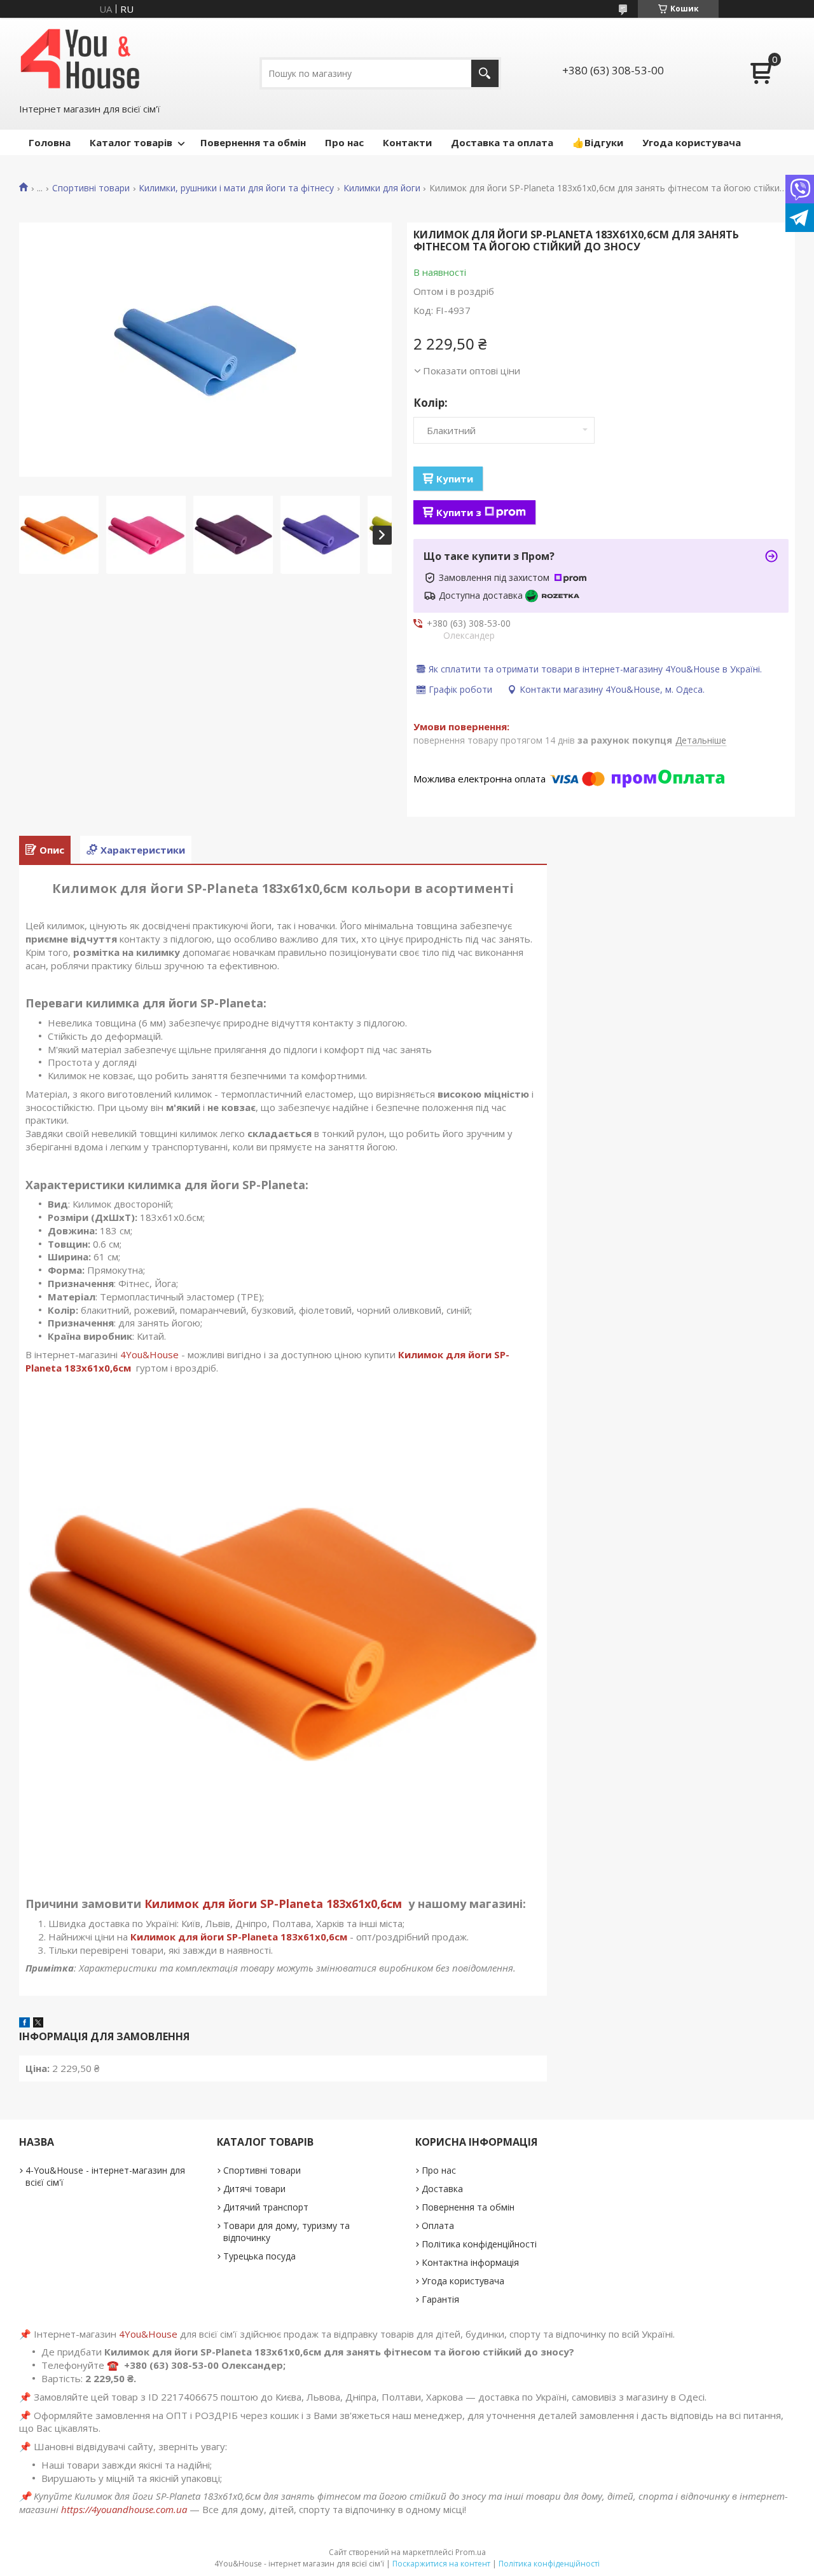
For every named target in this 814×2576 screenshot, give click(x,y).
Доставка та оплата (502, 142)
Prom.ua (471, 2552)
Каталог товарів (131, 142)
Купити (455, 479)
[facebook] (24, 2024)
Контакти (407, 142)
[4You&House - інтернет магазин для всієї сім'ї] (80, 59)
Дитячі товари (254, 2189)
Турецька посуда (259, 2256)
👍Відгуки (598, 142)
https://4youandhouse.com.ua (124, 2509)
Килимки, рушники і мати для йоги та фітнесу (236, 188)
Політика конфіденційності (479, 2244)
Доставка (442, 2189)
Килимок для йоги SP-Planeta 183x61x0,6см (275, 1904)
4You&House (149, 1354)
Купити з (459, 512)
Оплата (438, 2225)
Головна (50, 142)
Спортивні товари (91, 188)
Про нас (344, 142)
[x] (38, 2024)
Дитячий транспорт (266, 2207)
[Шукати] (485, 73)
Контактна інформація (470, 2262)
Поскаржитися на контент (441, 2564)
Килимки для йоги (382, 188)
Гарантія (440, 2299)
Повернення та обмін (253, 142)
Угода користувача (692, 142)
